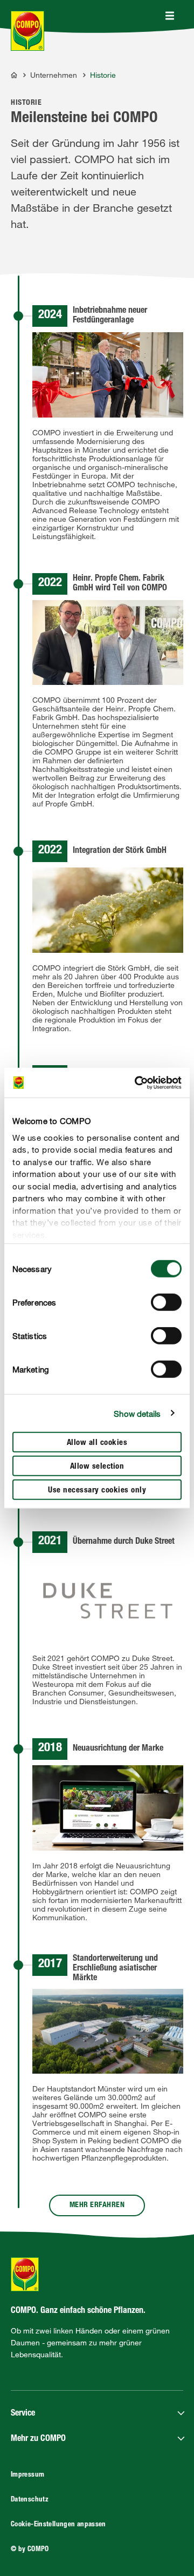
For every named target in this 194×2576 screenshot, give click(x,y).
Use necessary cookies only (97, 1491)
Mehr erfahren (97, 2205)
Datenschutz (30, 2500)
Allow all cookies (97, 1443)
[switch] (166, 1302)
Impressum (27, 2475)
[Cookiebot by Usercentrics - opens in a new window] (137, 1082)
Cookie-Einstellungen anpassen (58, 2525)
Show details (137, 1413)
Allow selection (97, 1467)
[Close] (170, 16)
